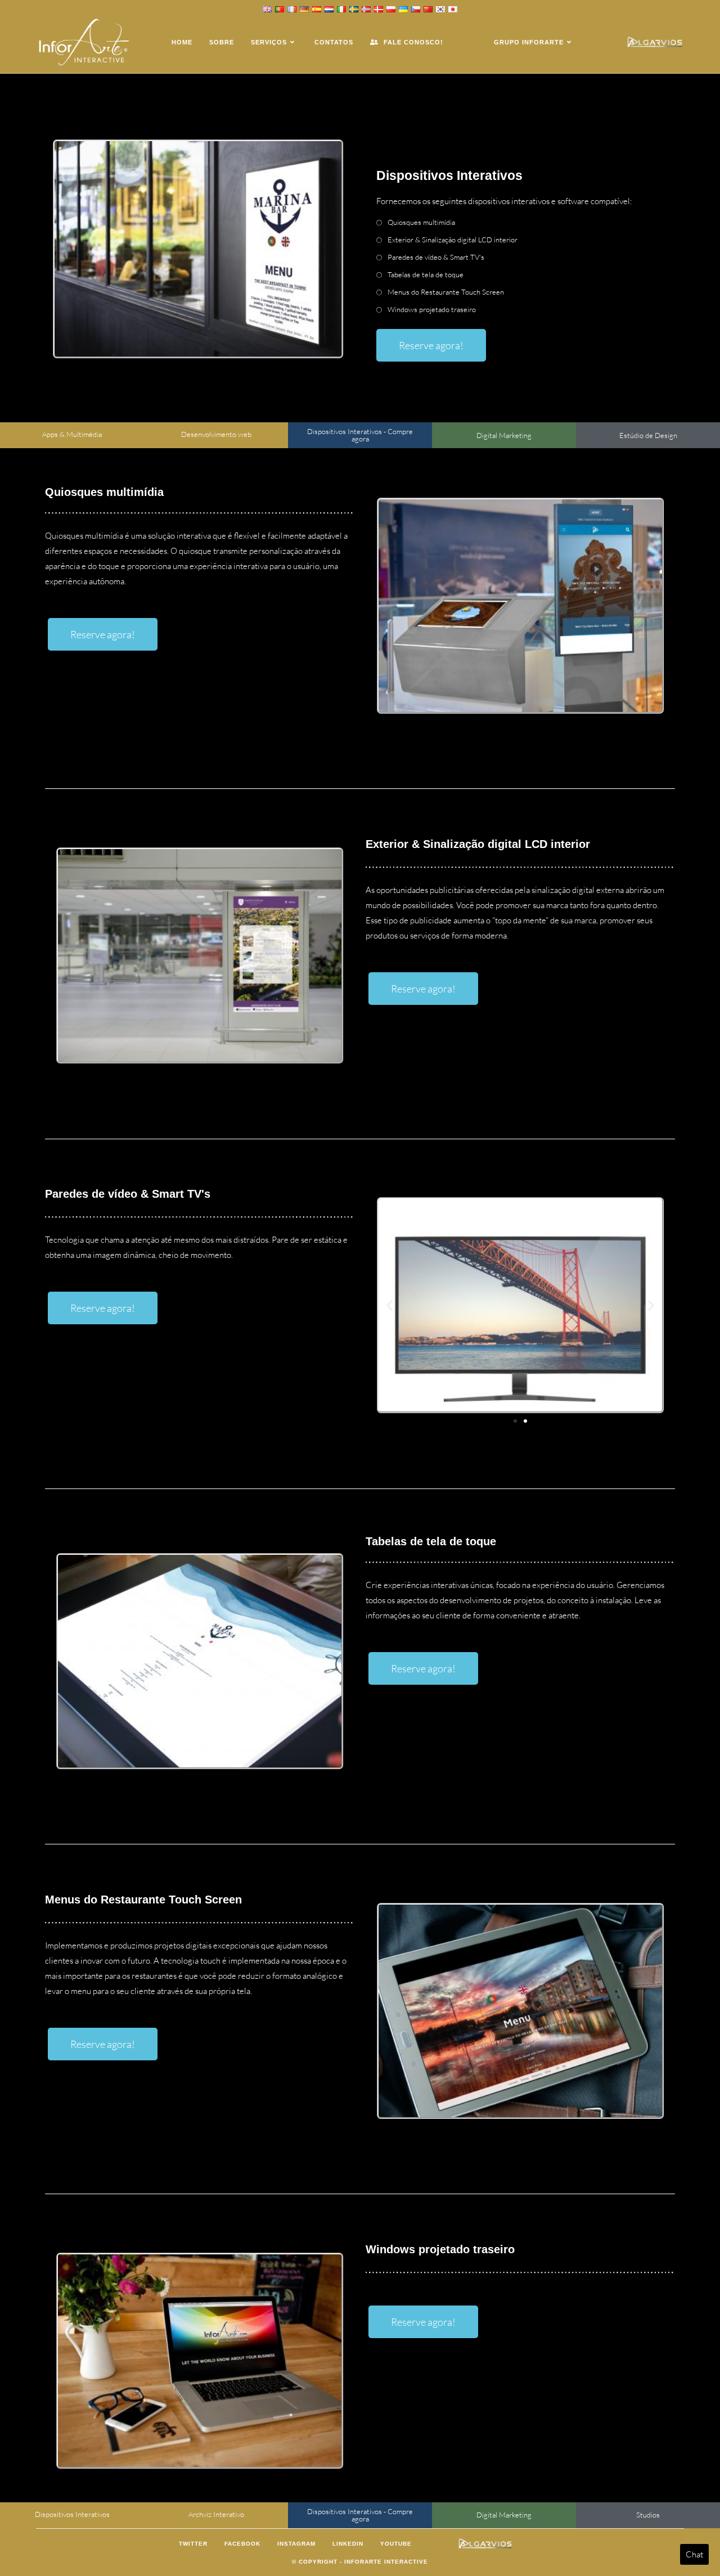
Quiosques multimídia (421, 222)
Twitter (193, 2544)
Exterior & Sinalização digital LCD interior (453, 240)
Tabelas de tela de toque (426, 274)
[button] (390, 1305)
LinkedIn (348, 2544)
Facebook (242, 2544)
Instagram (296, 2544)
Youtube (396, 2544)
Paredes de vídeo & (436, 257)
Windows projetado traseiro (432, 309)
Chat (694, 2554)
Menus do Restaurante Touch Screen (446, 292)
